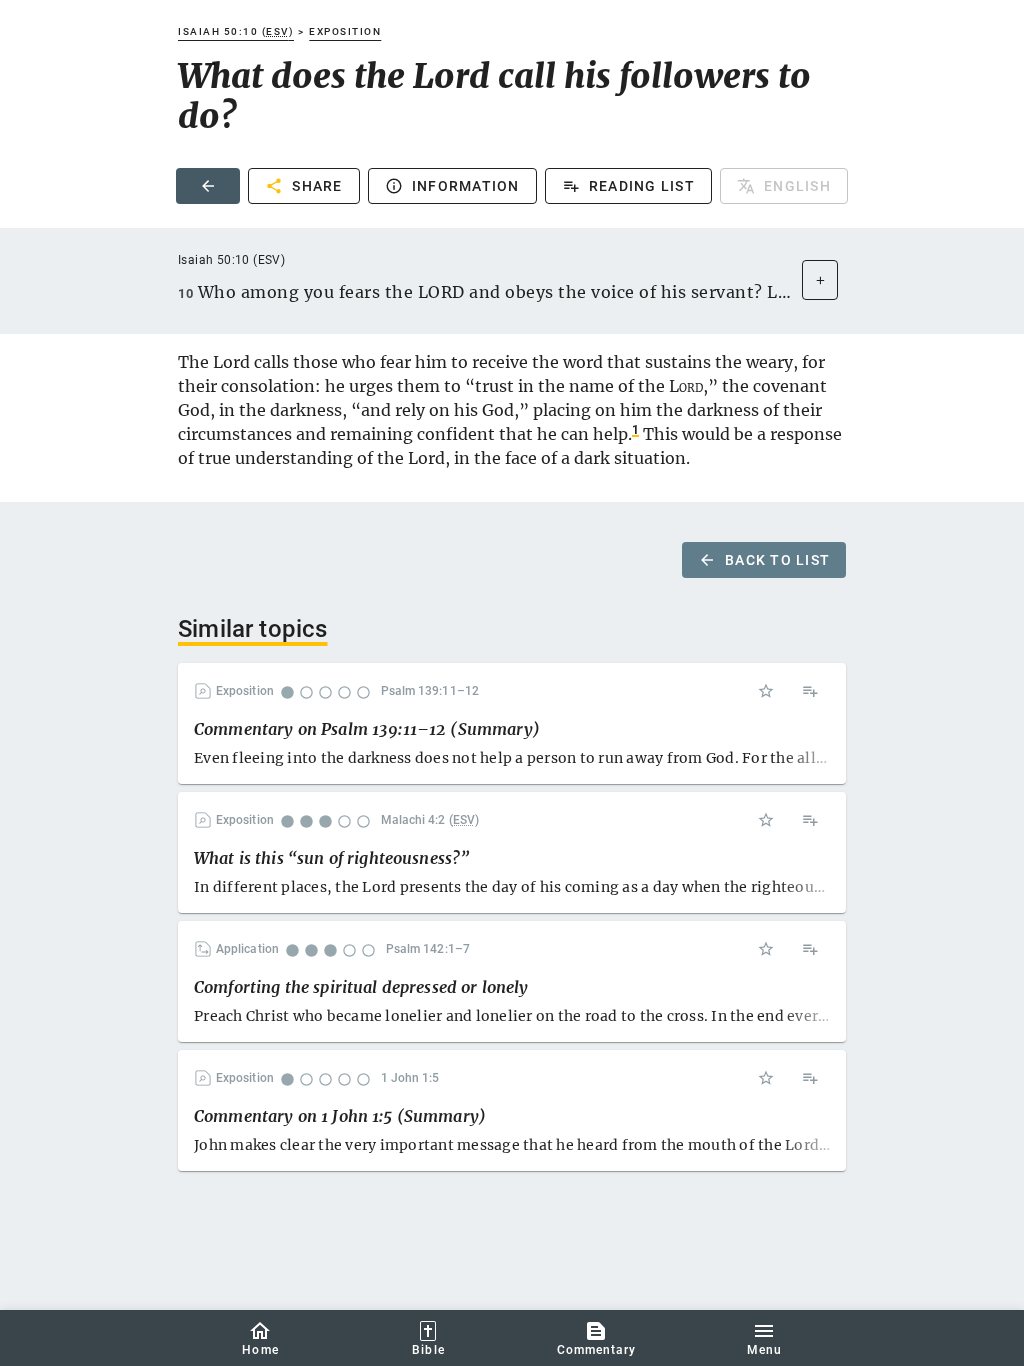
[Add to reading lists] (810, 691)
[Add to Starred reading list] (766, 691)
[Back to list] (208, 186)
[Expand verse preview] (820, 280)
